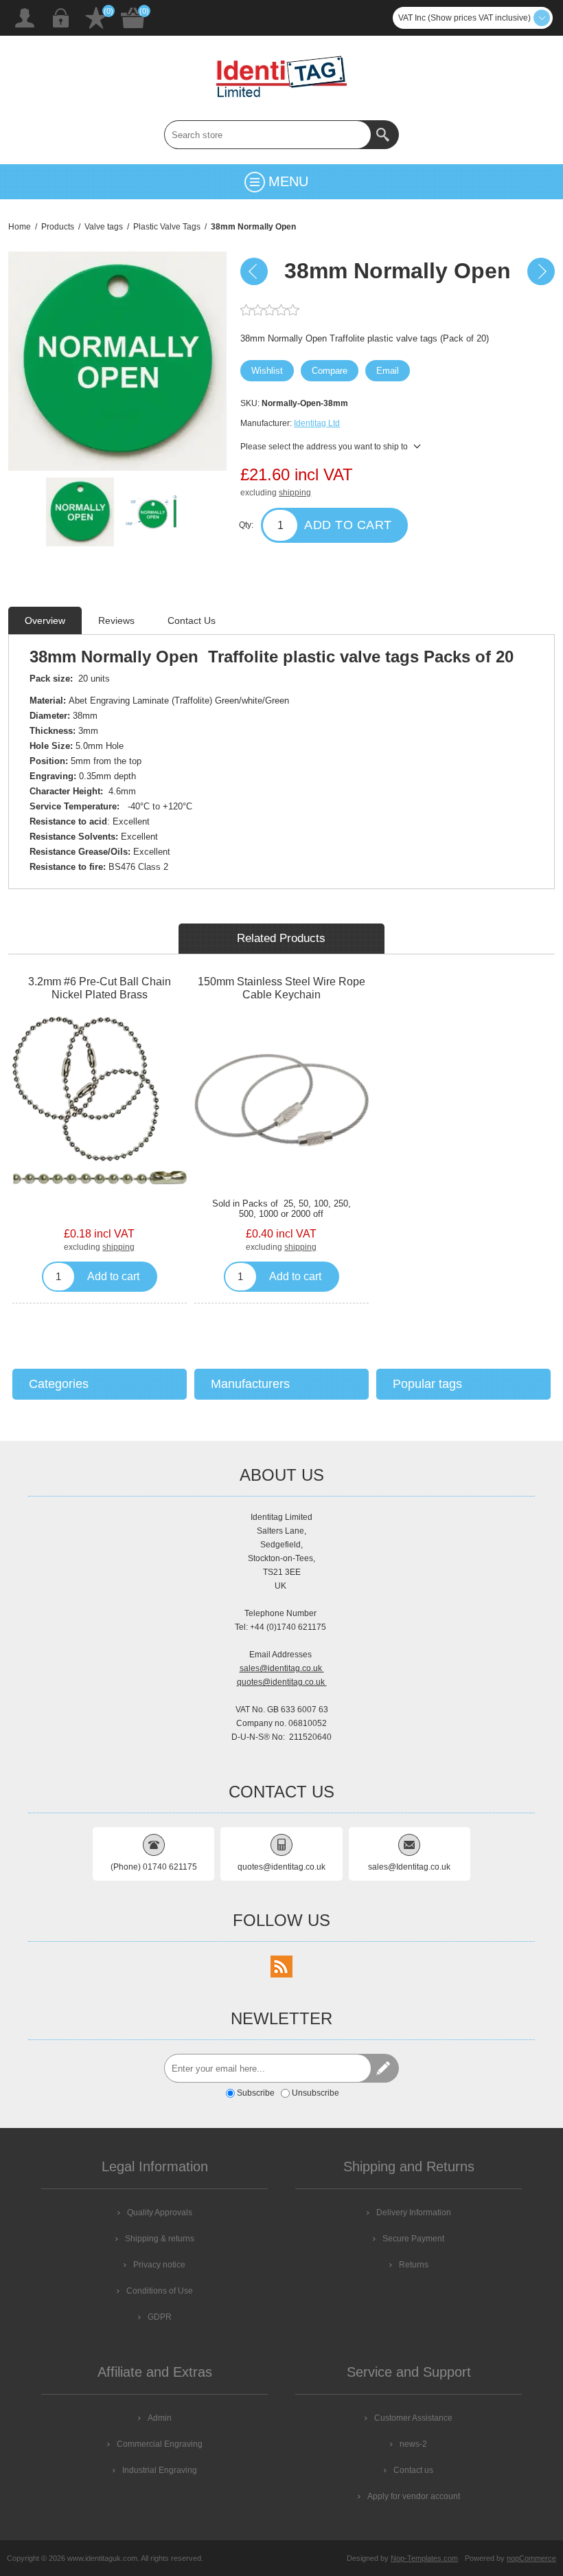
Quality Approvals (160, 2213)
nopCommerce (531, 2558)
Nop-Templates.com (424, 2558)
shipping (295, 493)
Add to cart (348, 525)
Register (25, 18)
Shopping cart (133, 18)
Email (388, 371)
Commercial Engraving (160, 2444)
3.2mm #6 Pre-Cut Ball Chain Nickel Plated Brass (100, 988)
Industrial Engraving (160, 2470)
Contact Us (192, 620)
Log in (60, 18)
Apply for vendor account (414, 2496)
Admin (160, 2418)
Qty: (246, 525)
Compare (330, 371)
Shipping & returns (160, 2239)
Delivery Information (414, 2213)
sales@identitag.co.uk (282, 1668)
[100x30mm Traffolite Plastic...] (254, 271)
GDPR (160, 2317)
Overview (45, 620)
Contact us (413, 2470)
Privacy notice (159, 2265)
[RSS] (281, 1967)
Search (384, 135)
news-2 (413, 2444)
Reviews (116, 620)
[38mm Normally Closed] (541, 271)
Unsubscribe (315, 2093)
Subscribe (256, 2093)
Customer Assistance (413, 2418)
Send (384, 2068)
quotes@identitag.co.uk (282, 1682)
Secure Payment (413, 2239)
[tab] (45, 620)
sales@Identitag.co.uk (409, 1867)
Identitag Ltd (317, 423)
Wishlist (96, 18)
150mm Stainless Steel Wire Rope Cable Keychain (281, 988)
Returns (414, 2265)
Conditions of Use (160, 2291)
